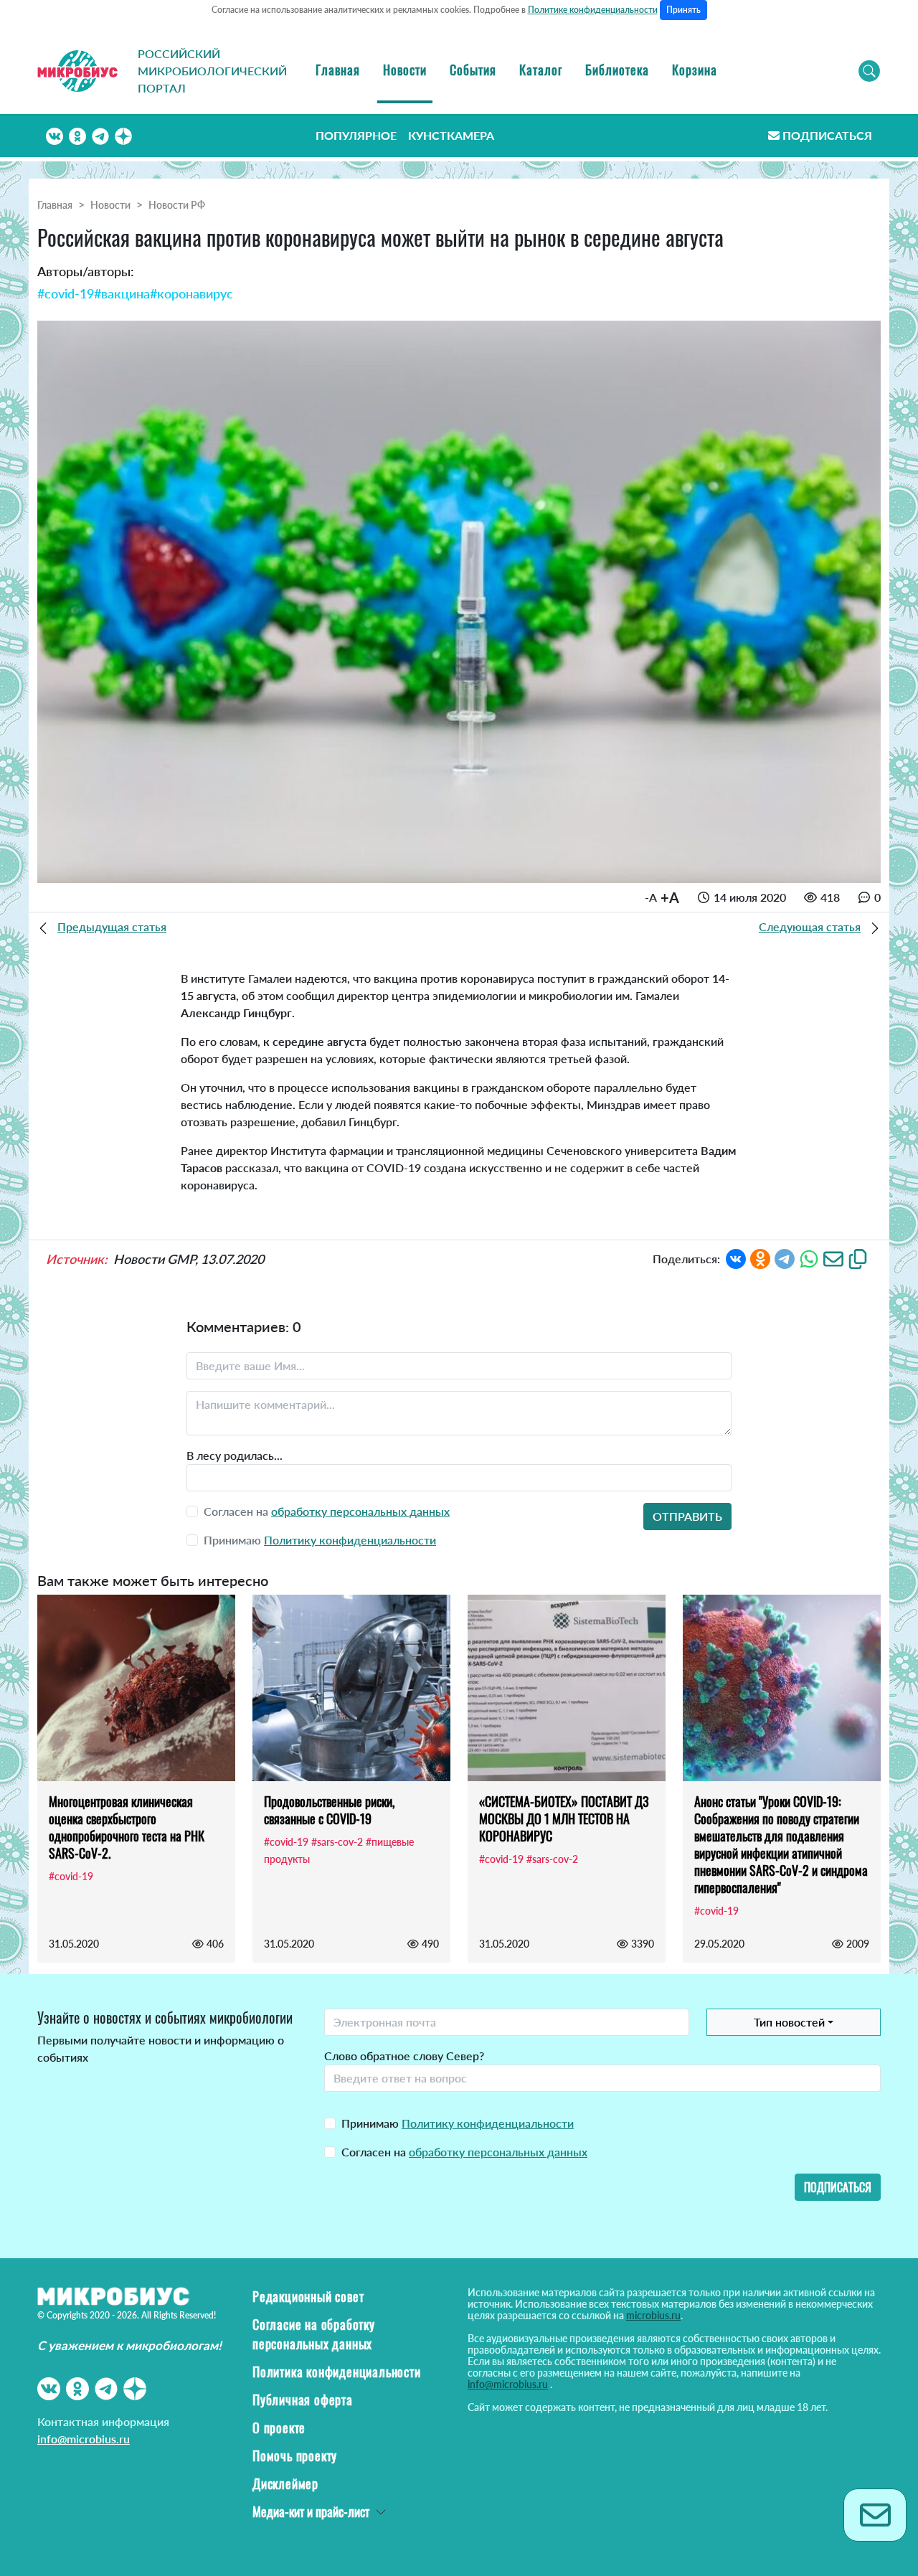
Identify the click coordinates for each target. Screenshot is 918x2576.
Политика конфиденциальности (337, 2372)
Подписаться (827, 135)
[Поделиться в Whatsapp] (809, 1257)
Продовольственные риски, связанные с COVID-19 (329, 1810)
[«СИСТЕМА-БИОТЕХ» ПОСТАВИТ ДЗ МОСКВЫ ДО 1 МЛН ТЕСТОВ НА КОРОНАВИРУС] (567, 1688)
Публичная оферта (303, 2400)
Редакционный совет (308, 2296)
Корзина (695, 70)
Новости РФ (177, 205)
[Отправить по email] (833, 1257)
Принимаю (458, 2123)
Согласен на (464, 2152)
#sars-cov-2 (337, 1842)
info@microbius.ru (84, 2439)
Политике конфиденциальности (593, 10)
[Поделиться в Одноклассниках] (760, 1257)
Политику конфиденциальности (350, 1540)
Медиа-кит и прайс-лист (311, 2511)
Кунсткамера (451, 135)
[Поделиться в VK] (736, 1257)
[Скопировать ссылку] (858, 1257)
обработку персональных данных (360, 1511)
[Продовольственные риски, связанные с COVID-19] (351, 1688)
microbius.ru (653, 2315)
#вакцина (122, 293)
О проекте (279, 2428)
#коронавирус (191, 293)
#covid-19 (66, 293)
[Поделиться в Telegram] (785, 1257)
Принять (683, 10)
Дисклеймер (285, 2483)
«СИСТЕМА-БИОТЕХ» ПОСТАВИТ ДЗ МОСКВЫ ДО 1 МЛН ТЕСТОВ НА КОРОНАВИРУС (564, 1818)
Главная (338, 70)
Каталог (541, 70)
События (473, 70)
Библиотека (617, 70)
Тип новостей (789, 2022)
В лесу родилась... (235, 1455)
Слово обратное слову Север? (404, 2056)
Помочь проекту (295, 2455)
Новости (405, 70)
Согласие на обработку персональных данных (314, 2334)
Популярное (356, 135)
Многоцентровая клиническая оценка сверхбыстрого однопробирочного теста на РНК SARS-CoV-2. (127, 1827)
